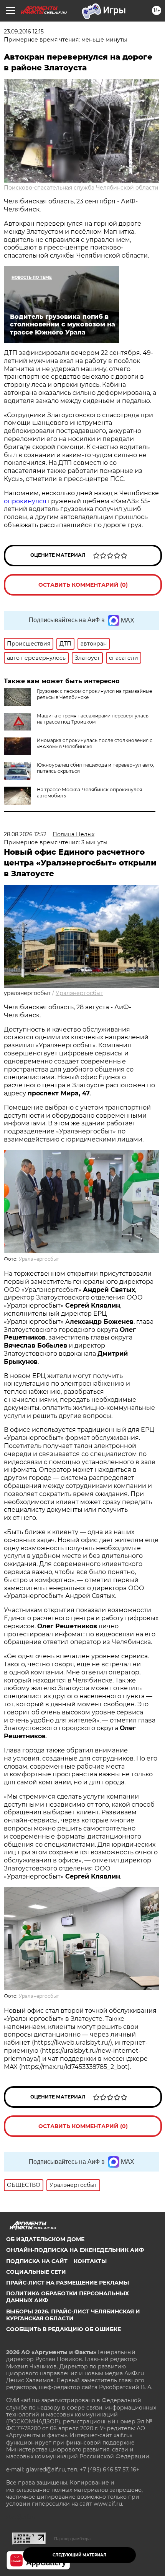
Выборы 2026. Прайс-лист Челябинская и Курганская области (73, 2315)
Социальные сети (36, 2272)
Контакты (90, 2261)
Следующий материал (79, 2555)
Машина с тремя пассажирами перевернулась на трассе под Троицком (93, 719)
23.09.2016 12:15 (24, 32)
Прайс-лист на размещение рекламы (68, 2283)
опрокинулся (26, 501)
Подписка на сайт (37, 2261)
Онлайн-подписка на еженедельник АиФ (75, 2250)
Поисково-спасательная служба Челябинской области (81, 188)
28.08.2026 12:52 (25, 834)
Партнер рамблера (72, 2539)
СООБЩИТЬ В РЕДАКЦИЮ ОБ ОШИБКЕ (64, 2329)
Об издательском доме (45, 2239)
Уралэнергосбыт (79, 993)
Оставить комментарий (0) (83, 585)
